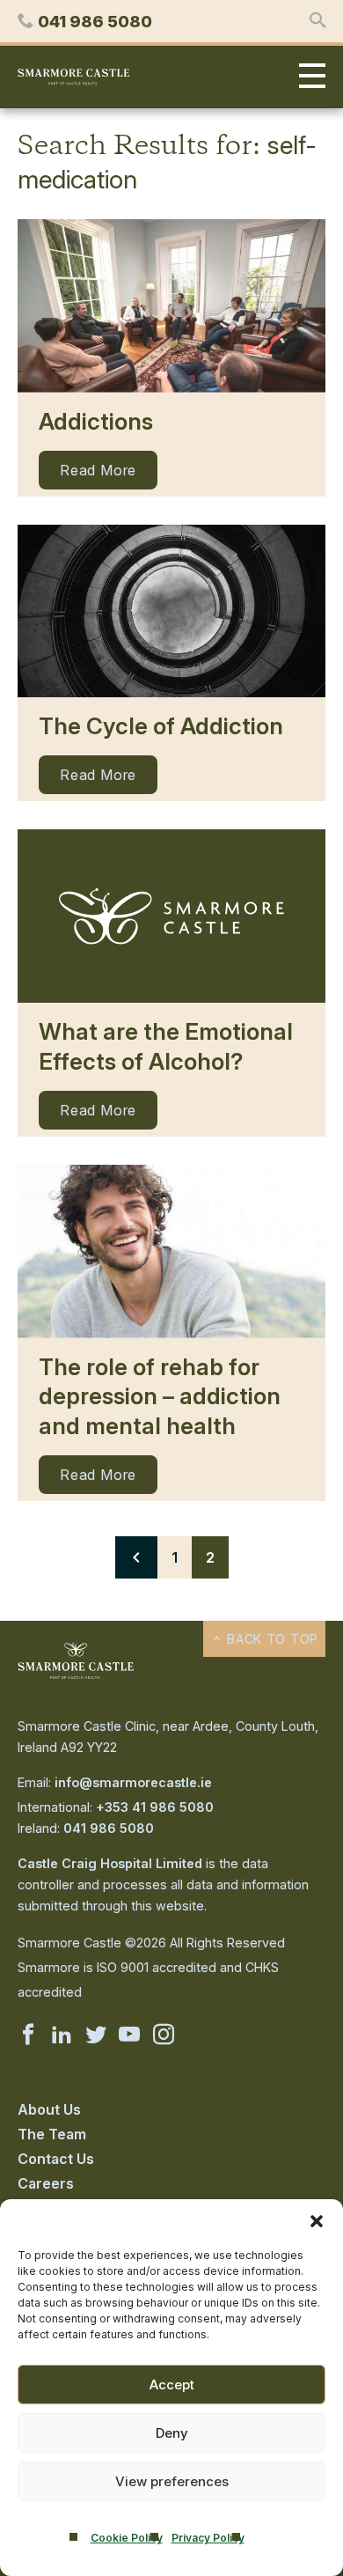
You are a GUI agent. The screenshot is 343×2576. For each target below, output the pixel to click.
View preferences (172, 2481)
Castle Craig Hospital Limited (110, 1863)
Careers (46, 2183)
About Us (49, 2109)
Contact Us (56, 2159)
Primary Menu (308, 77)
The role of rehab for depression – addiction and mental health (160, 1397)
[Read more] (171, 306)
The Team (52, 2134)
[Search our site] (317, 21)
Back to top (270, 1639)
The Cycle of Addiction (161, 726)
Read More (98, 470)
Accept (172, 2385)
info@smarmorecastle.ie (133, 1782)
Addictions (96, 421)
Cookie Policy (127, 2538)
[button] (317, 2221)
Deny (172, 2433)
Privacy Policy (208, 2538)
